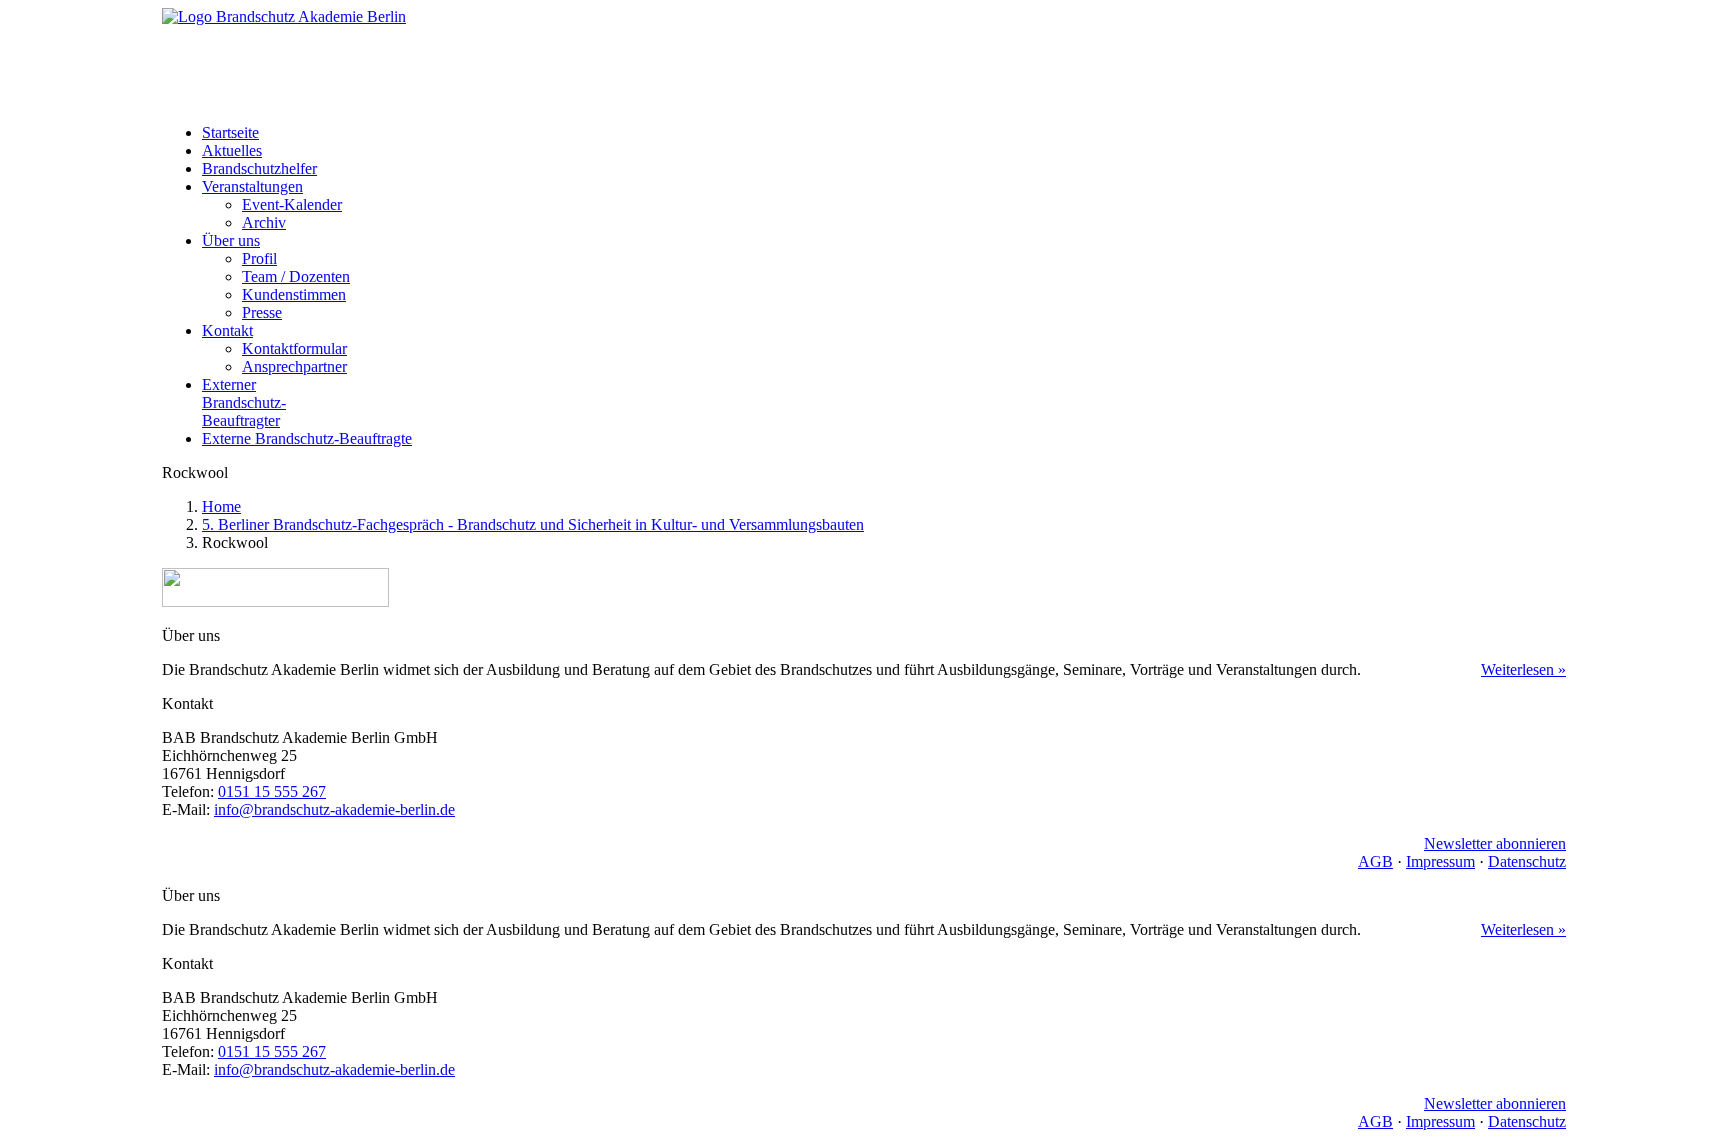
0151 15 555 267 (272, 791)
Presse (262, 312)
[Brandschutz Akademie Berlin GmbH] (864, 58)
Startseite (230, 132)
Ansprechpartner (294, 366)
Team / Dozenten (296, 276)
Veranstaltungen (252, 186)
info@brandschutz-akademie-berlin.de (334, 809)
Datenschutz (1527, 861)
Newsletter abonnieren (1495, 843)
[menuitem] (884, 133)
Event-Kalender (292, 204)
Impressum (1440, 861)
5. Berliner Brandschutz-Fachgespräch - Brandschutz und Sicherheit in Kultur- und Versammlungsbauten (533, 524)
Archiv (264, 222)
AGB (1375, 861)
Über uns (231, 240)
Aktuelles (232, 150)
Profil (259, 258)
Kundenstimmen (294, 294)
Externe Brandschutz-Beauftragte (307, 438)
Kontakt (227, 330)
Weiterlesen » (1523, 669)
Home (221, 506)
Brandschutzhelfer (259, 168)
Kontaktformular (294, 348)
